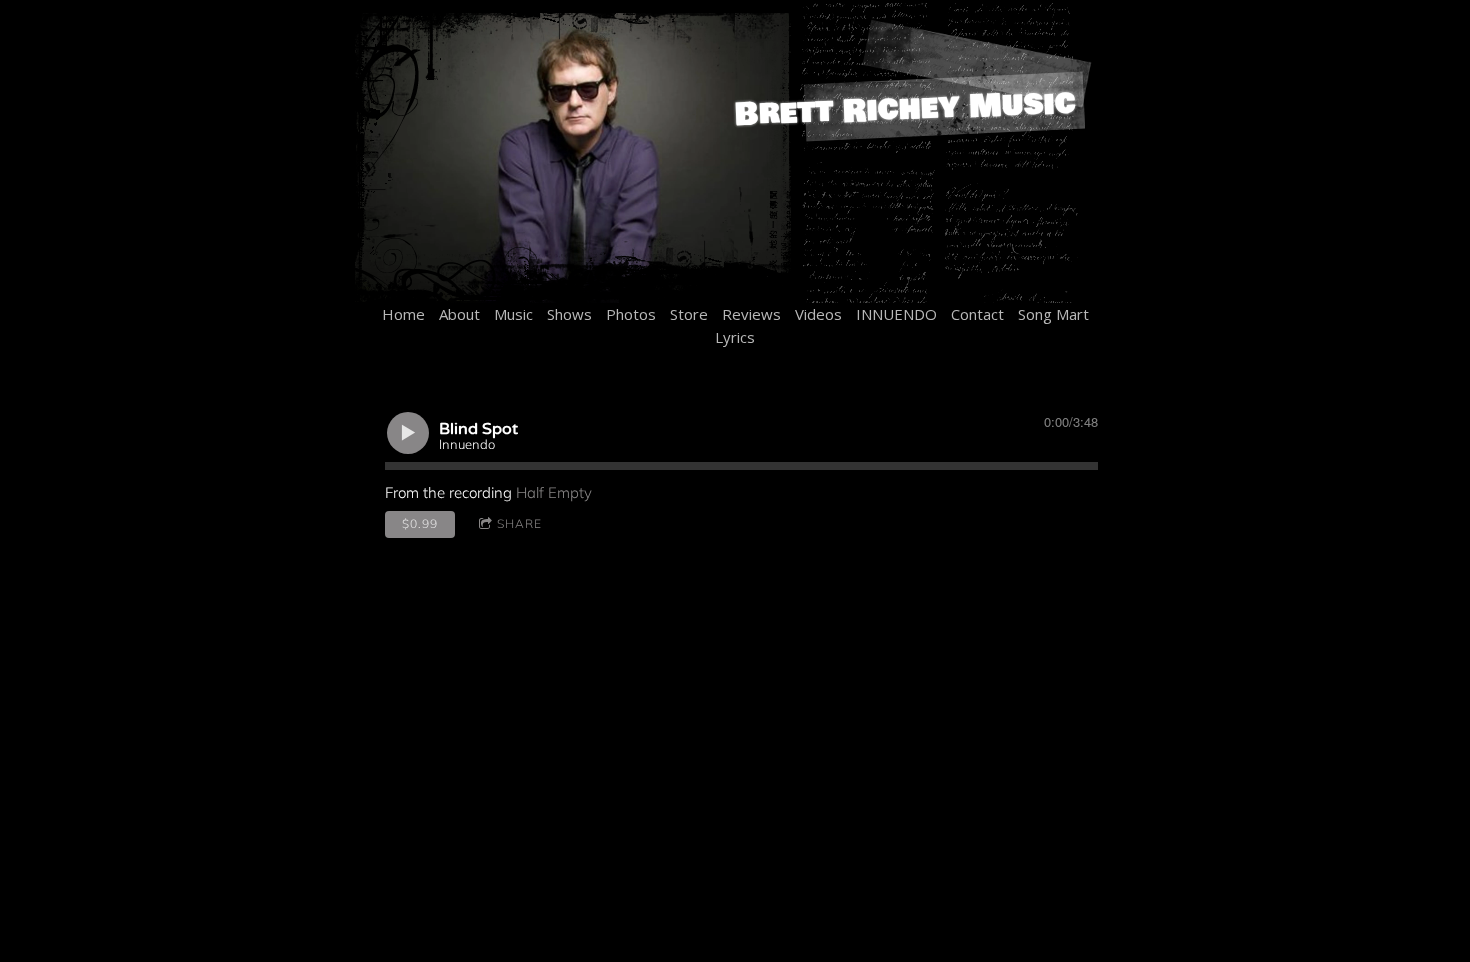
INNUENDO (896, 314)
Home (403, 314)
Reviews (751, 314)
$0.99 (420, 523)
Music (513, 314)
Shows (569, 314)
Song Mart (1053, 314)
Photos (631, 314)
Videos (818, 314)
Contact (977, 314)
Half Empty (554, 492)
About (459, 314)
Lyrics (735, 337)
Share (519, 523)
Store (689, 314)
